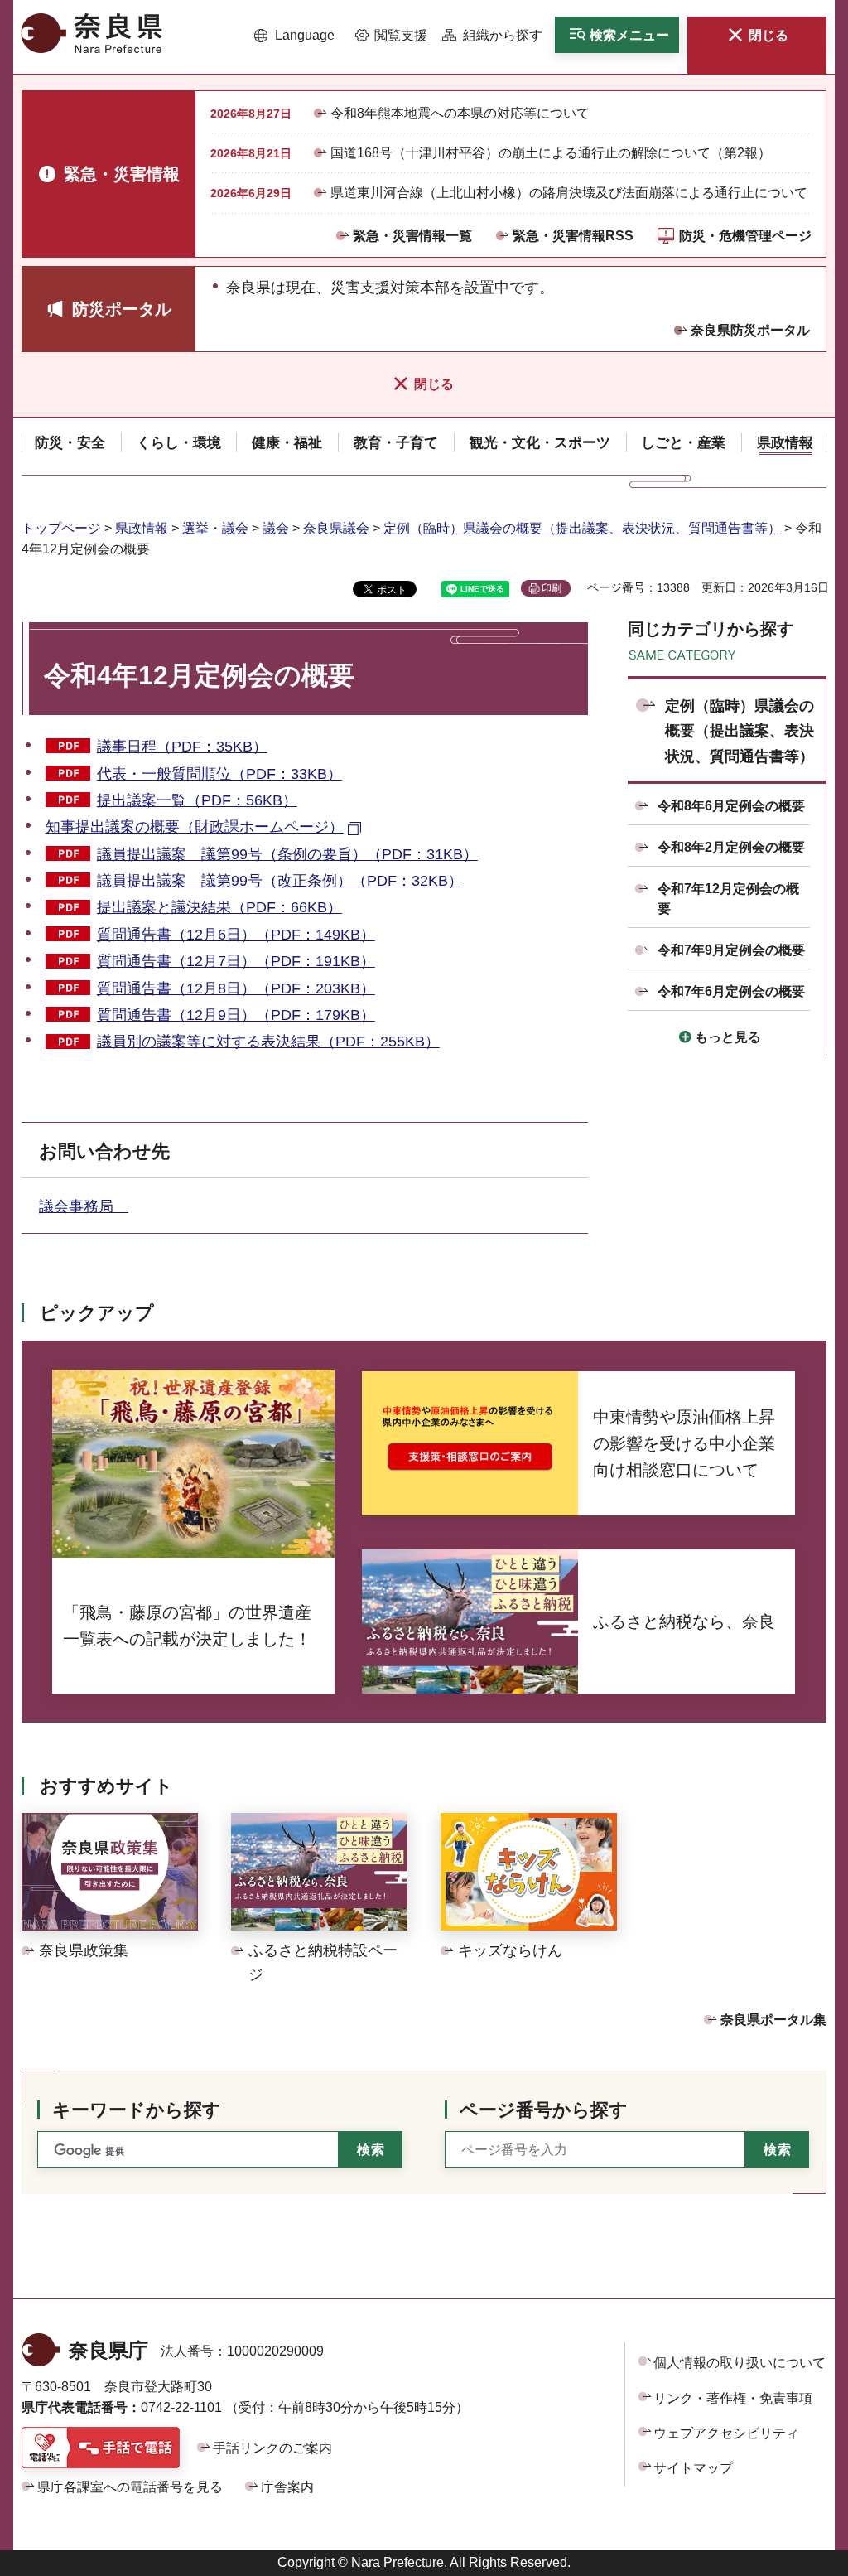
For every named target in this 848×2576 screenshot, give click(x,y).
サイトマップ (693, 2468)
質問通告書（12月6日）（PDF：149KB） (236, 935)
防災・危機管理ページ (745, 236)
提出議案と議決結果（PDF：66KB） (219, 907)
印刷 (552, 588)
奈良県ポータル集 (773, 2020)
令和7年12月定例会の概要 (728, 899)
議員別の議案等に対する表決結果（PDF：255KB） (268, 1042)
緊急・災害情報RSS (573, 236)
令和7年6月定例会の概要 (731, 991)
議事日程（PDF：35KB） (182, 747)
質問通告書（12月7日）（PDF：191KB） (236, 961)
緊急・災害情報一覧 (412, 236)
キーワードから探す (137, 2110)
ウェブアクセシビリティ (726, 2433)
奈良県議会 (336, 528)
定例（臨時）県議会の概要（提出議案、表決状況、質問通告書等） (582, 528)
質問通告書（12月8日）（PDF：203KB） (236, 988)
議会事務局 (84, 1206)
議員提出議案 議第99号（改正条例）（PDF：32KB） (280, 881)
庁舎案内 (287, 2487)
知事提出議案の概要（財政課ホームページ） (195, 827)
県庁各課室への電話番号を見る (130, 2487)
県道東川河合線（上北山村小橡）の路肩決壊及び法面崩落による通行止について (569, 193)
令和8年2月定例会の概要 (731, 847)
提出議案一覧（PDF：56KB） (197, 800)
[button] (294, 36)
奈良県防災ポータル (750, 330)
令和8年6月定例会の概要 (731, 806)
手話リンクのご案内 (272, 2448)
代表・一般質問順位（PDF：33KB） (219, 774)
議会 (276, 528)
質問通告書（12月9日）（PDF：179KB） (236, 1015)
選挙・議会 (215, 528)
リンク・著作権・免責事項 (733, 2398)
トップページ (61, 528)
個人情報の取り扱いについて (740, 2363)
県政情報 (142, 528)
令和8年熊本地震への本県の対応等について (460, 113)
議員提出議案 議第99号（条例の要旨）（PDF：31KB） (287, 854)
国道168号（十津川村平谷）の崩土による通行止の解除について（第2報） (551, 153)
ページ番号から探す (544, 2110)
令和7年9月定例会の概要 (731, 950)
